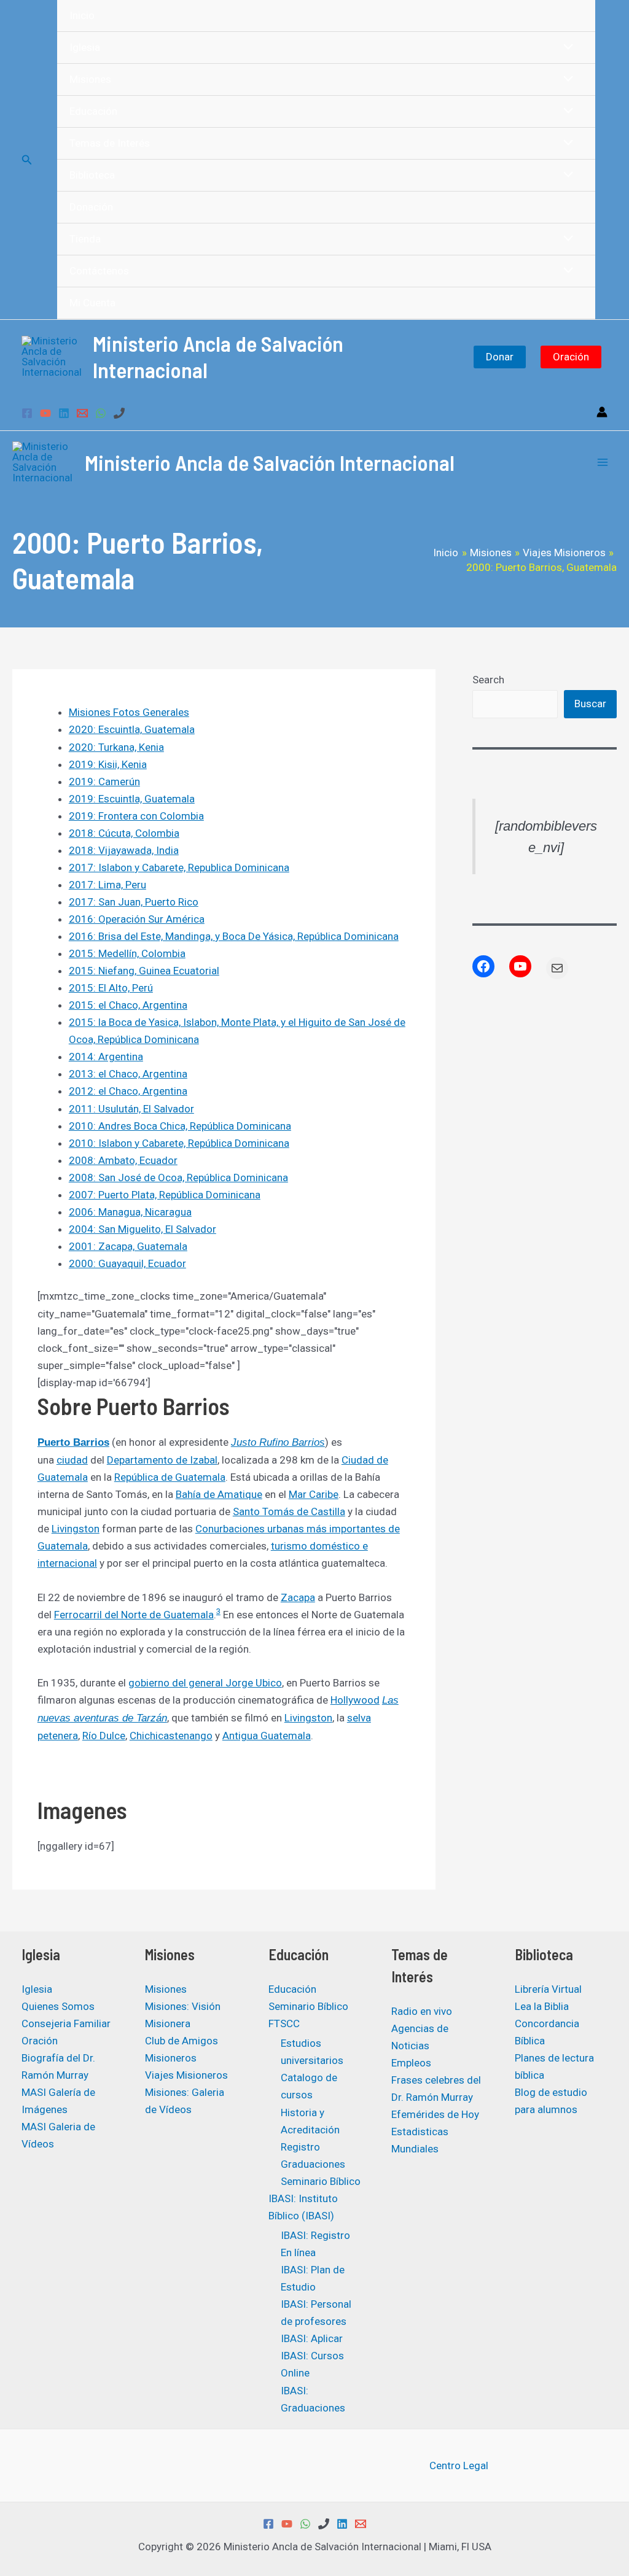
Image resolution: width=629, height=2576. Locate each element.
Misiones (166, 1989)
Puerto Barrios (73, 1442)
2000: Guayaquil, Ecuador (127, 1263)
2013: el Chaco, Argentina (128, 1074)
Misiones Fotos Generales (129, 712)
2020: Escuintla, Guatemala (132, 729)
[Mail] (557, 968)
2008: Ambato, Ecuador (123, 1160)
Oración (571, 357)
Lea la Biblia (542, 2006)
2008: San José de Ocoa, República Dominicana (178, 1177)
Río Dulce (104, 1736)
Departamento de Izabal (162, 1460)
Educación (292, 1989)
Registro (300, 2147)
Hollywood (355, 1700)
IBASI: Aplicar (312, 2338)
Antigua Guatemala (267, 1736)
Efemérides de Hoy (435, 2114)
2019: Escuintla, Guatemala (132, 799)
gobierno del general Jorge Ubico (205, 1683)
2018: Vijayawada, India (124, 850)
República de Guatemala (170, 1477)
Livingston (76, 1529)
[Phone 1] (119, 413)
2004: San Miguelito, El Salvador (143, 1229)
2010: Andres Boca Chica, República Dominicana (180, 1126)
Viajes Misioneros (186, 2075)
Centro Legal (459, 2465)
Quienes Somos (58, 2006)
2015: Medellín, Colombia (127, 953)
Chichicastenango (171, 1736)
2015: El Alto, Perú (111, 988)
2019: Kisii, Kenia (108, 764)
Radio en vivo (422, 2011)
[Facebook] (27, 413)
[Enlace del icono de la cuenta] (602, 412)
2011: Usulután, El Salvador (131, 1109)
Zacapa (298, 1597)
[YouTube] (45, 413)
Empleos (411, 2063)
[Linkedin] (64, 413)
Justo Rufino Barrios (278, 1442)
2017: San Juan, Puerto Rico (134, 902)
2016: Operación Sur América (137, 919)
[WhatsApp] (101, 413)
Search (488, 680)
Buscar (590, 704)
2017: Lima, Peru (107, 885)
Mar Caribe (314, 1494)
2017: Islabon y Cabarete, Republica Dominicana (179, 867)
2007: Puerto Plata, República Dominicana (165, 1195)
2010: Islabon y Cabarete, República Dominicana (179, 1143)
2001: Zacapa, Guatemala (128, 1246)
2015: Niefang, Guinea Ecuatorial (144, 971)
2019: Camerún (104, 782)
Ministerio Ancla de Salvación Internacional (270, 462)
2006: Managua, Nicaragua (130, 1212)
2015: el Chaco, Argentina (128, 1005)
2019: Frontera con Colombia (136, 816)
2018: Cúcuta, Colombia (124, 833)
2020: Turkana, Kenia (116, 747)
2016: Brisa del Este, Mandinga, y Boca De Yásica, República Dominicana (234, 936)
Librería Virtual (548, 1989)
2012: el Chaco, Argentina (128, 1091)
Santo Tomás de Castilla (289, 1511)
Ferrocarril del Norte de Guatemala (134, 1615)
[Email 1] (82, 413)
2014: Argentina (106, 1057)
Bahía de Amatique (219, 1494)
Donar (500, 357)
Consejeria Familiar (66, 2023)
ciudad (72, 1460)
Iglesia (37, 1989)
